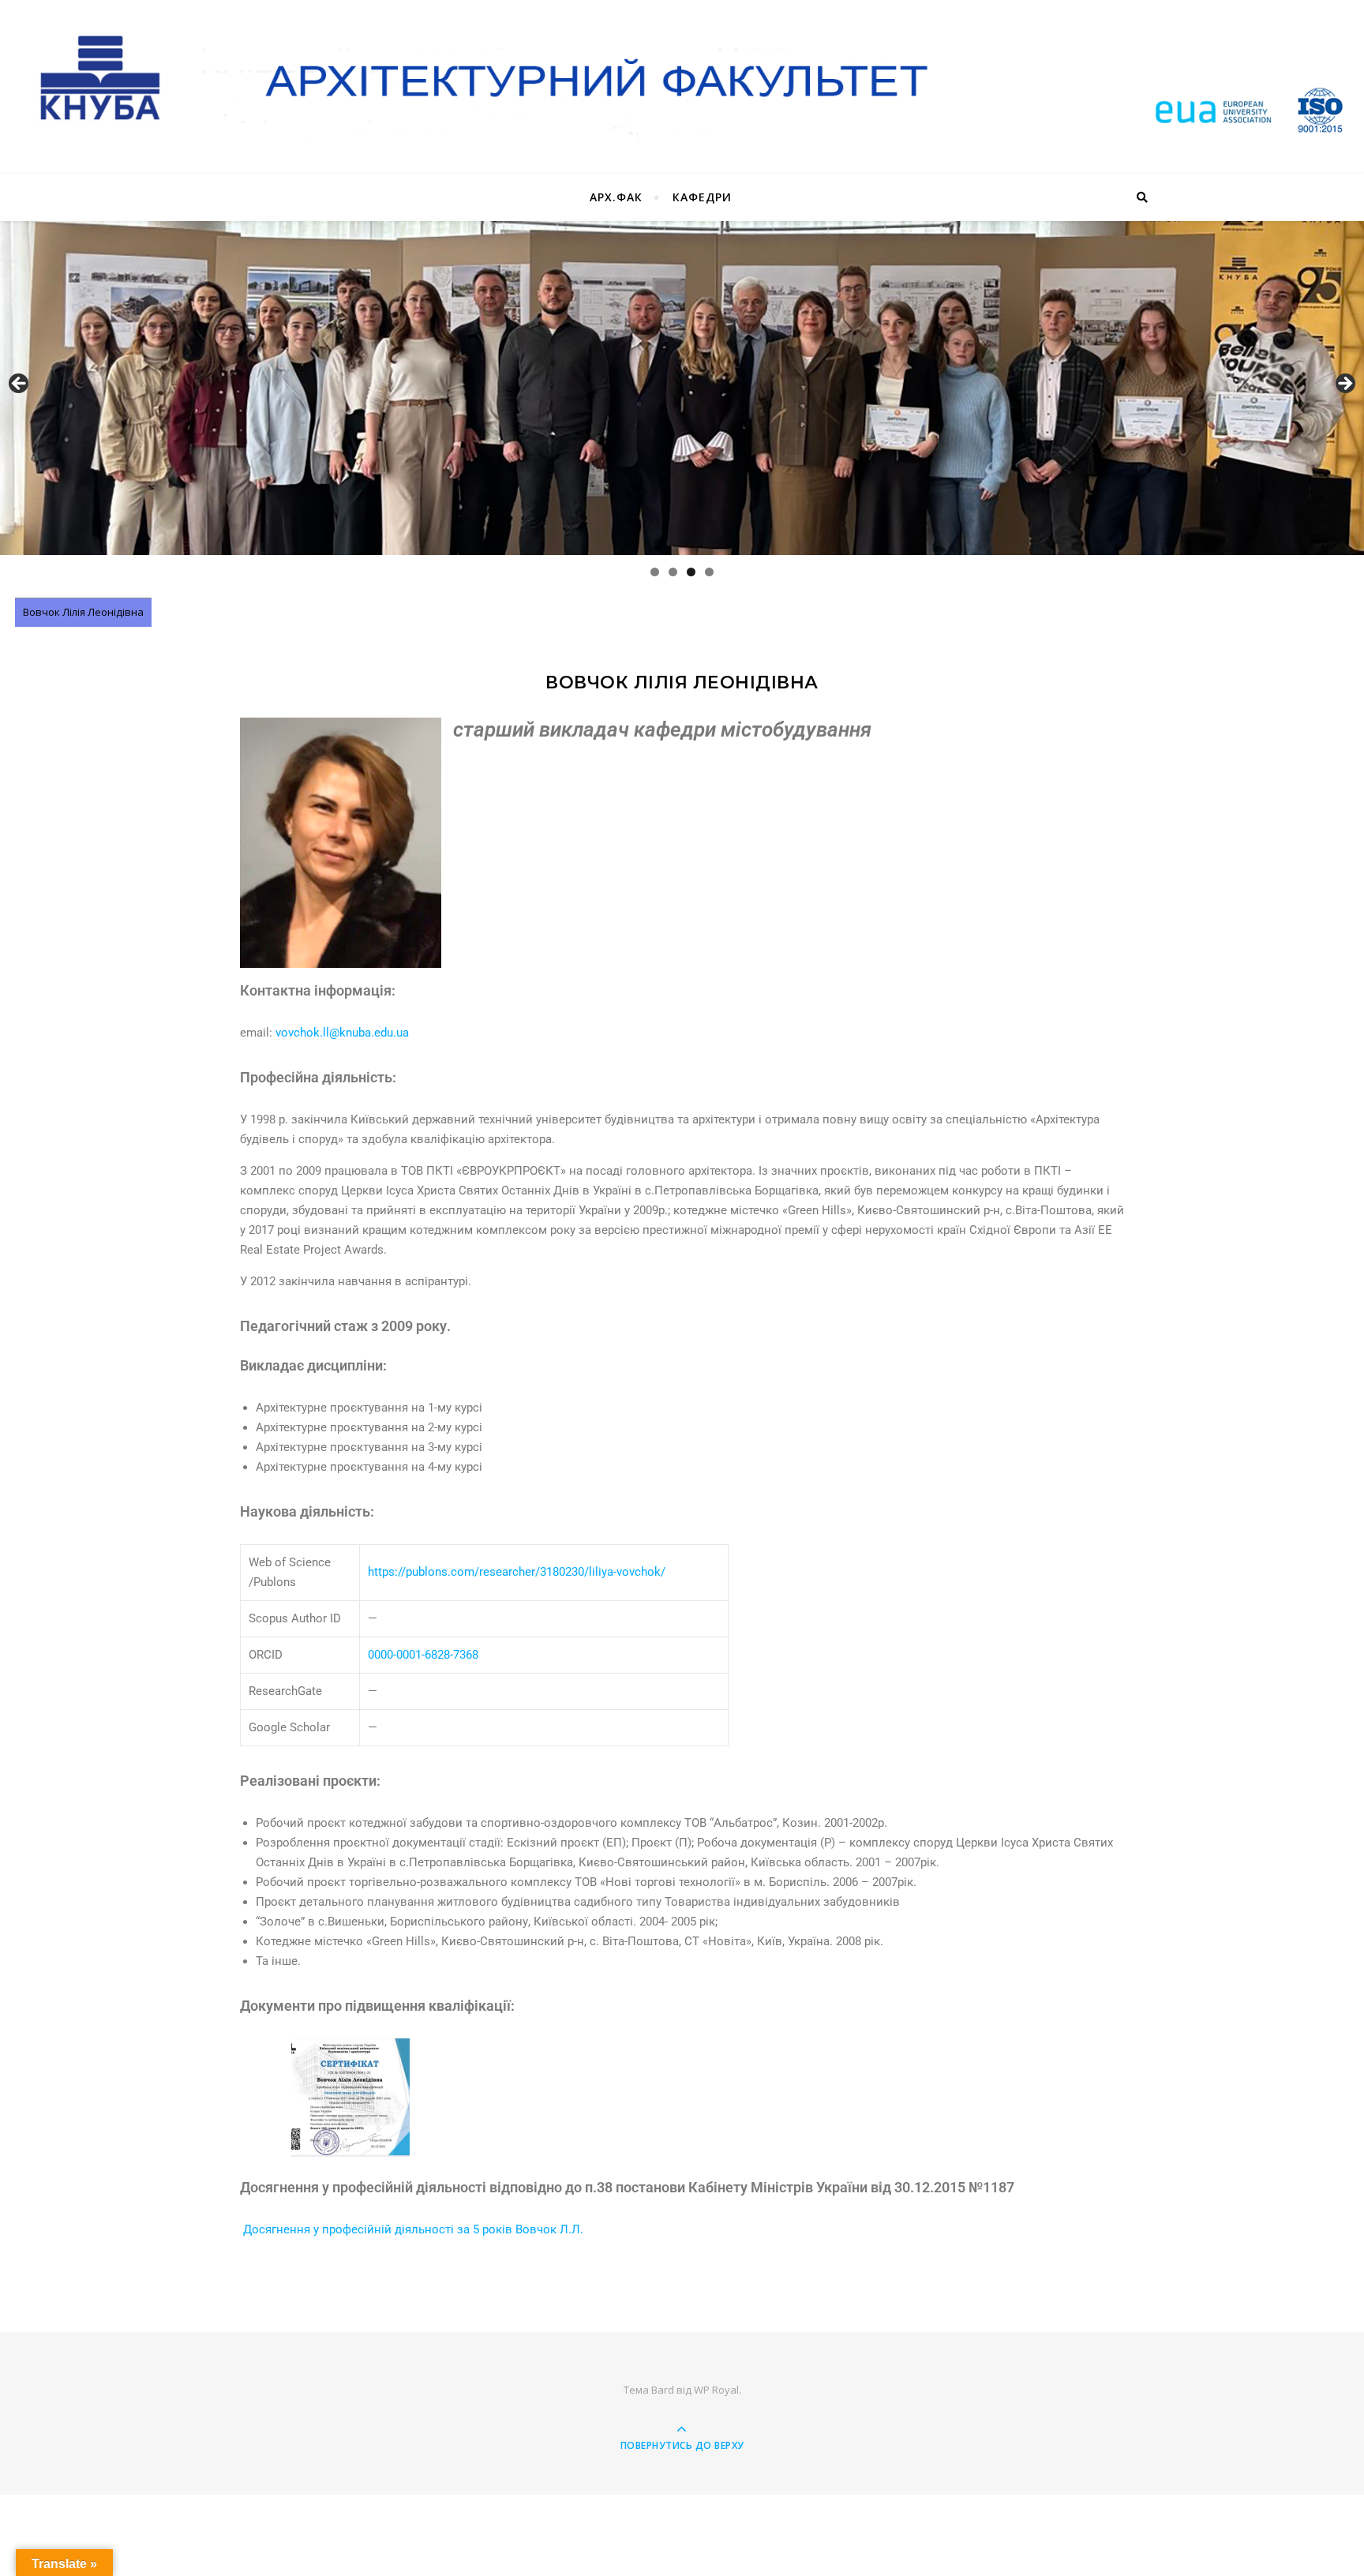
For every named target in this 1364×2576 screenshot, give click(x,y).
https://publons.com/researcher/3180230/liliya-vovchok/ (517, 1572)
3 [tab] (691, 572)
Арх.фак (616, 197)
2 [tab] (673, 572)
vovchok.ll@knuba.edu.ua (342, 1033)
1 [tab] (655, 572)
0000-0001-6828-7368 (423, 1655)
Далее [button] (1344, 384)
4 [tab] (709, 572)
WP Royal (716, 2390)
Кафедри (702, 197)
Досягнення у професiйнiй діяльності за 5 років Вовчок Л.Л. (412, 2229)
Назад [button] (20, 384)
